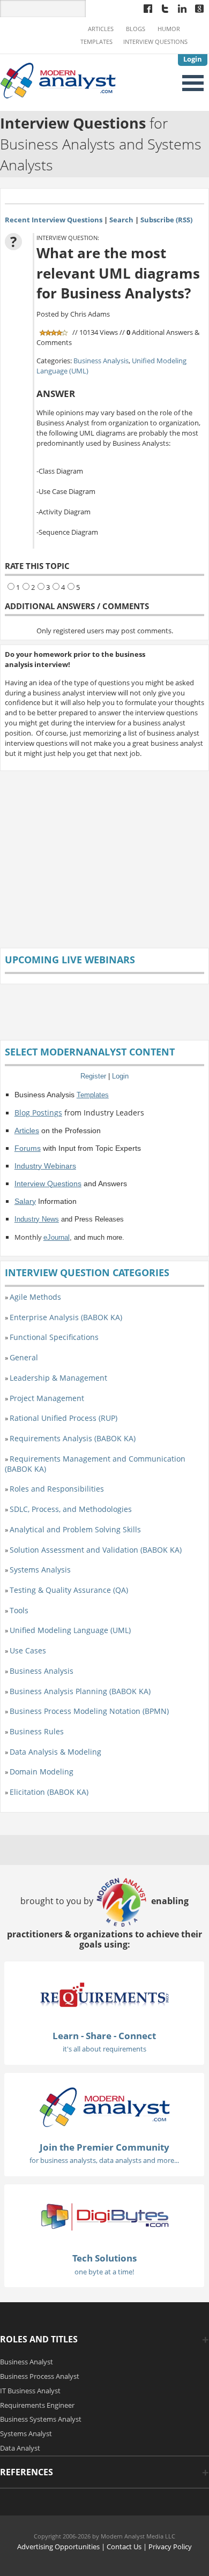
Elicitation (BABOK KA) (49, 1792)
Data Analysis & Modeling (55, 1752)
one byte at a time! (104, 2272)
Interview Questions (155, 42)
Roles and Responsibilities (57, 1489)
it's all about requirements (104, 2049)
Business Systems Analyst (41, 2419)
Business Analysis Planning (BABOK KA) (80, 1691)
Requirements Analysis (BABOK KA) (73, 1438)
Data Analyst (20, 2448)
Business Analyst (27, 2362)
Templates (96, 42)
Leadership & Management (58, 1378)
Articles (101, 29)
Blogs (136, 29)
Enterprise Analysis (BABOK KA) (66, 1317)
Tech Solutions (104, 2258)
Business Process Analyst (40, 2376)
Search (121, 220)
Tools (19, 1610)
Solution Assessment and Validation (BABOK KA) (96, 1550)
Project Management (47, 1398)
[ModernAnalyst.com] (104, 2106)
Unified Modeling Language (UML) (70, 1630)
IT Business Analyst (30, 2391)
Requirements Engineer (37, 2405)
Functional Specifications (54, 1337)
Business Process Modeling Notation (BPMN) (89, 1711)
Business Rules (37, 1731)
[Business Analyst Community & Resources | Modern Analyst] (58, 79)
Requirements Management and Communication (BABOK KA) (95, 1464)
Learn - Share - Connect (104, 2036)
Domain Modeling (42, 1772)
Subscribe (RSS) (166, 220)
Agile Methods (35, 1297)
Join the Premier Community (104, 2147)
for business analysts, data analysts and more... (104, 2160)
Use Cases (28, 1650)
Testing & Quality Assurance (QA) (69, 1590)
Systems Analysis (40, 1570)
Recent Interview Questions (54, 220)
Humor (169, 29)
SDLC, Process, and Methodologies (71, 1509)
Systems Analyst (26, 2433)
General (24, 1357)
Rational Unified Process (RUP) (64, 1418)
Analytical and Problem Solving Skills (75, 1529)
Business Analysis (101, 361)
